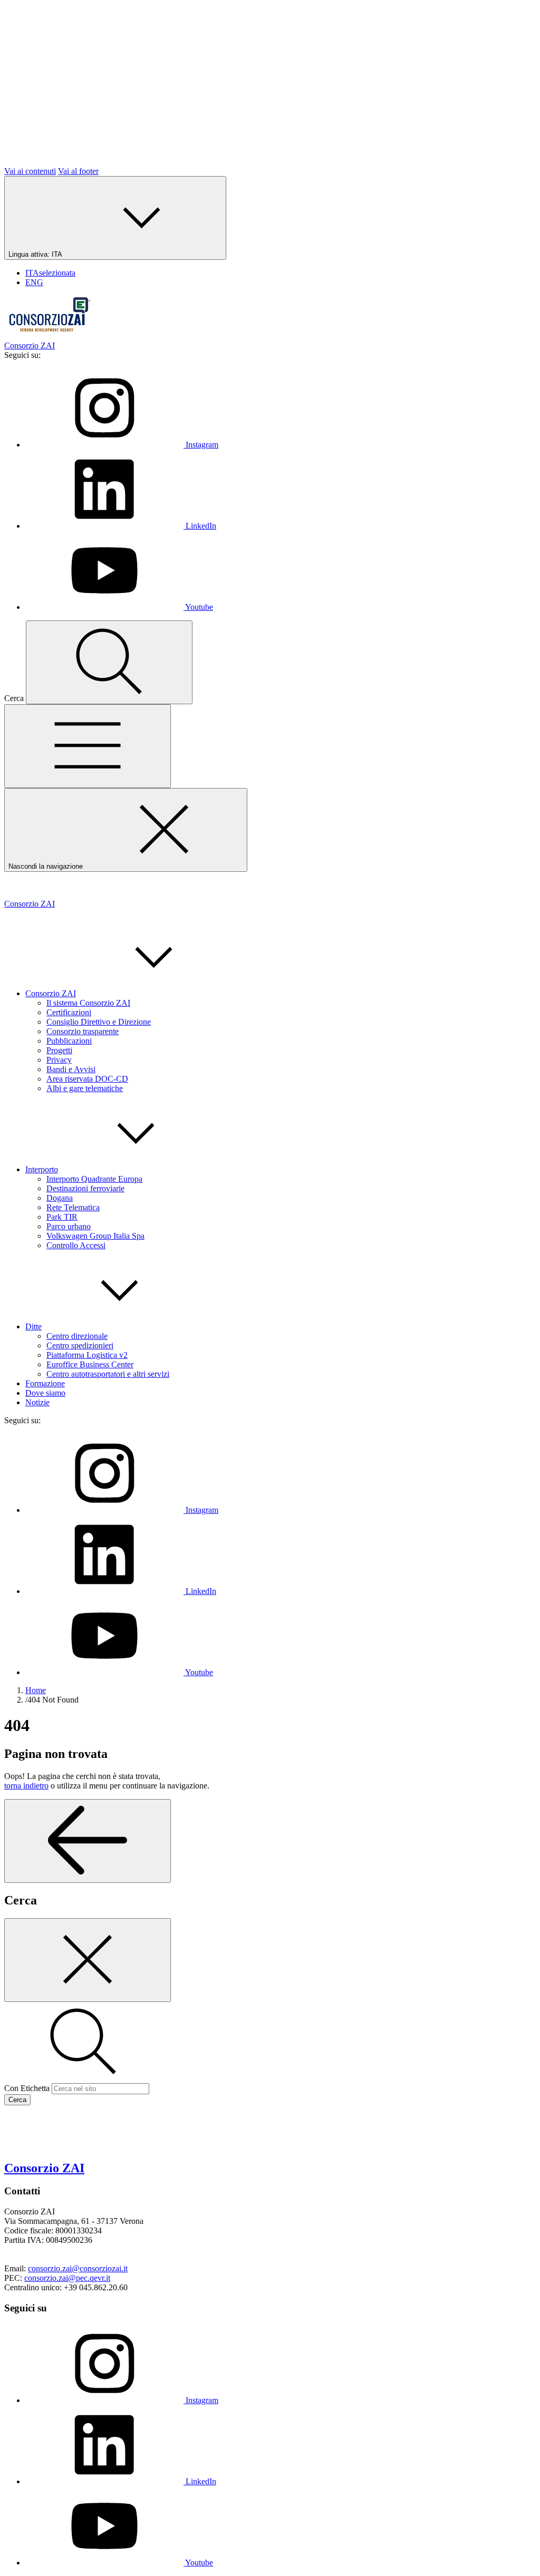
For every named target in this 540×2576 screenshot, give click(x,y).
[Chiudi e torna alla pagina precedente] (88, 1960)
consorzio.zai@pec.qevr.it (67, 2278)
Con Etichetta (27, 2088)
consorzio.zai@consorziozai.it (78, 2268)
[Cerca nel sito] (109, 662)
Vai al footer (78, 171)
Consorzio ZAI (51, 993)
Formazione (45, 1383)
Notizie (37, 1402)
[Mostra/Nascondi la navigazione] (88, 746)
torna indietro (26, 1786)
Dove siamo (45, 1393)
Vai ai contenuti (30, 171)
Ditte (33, 1326)
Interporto (42, 1169)
